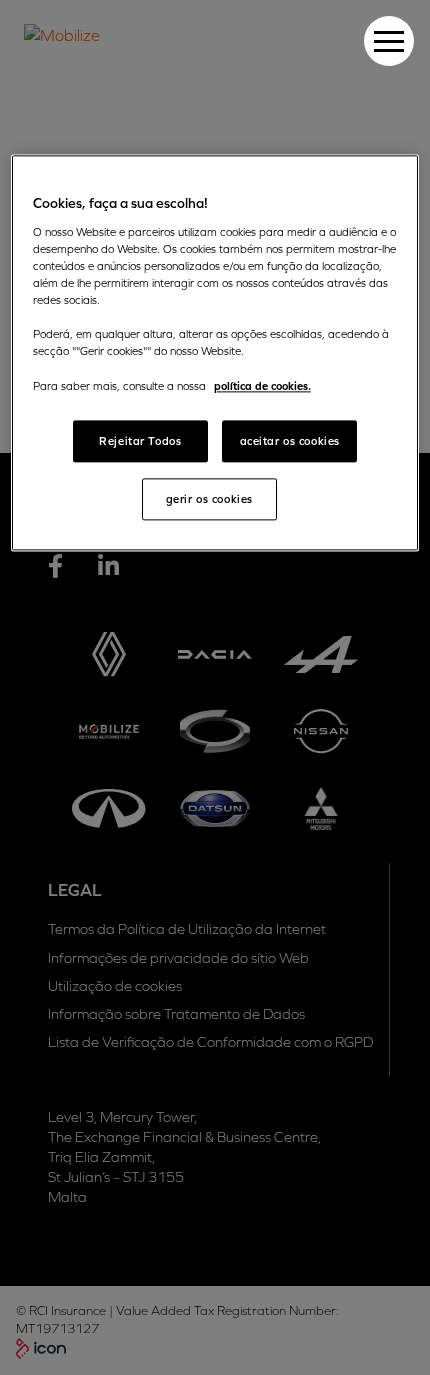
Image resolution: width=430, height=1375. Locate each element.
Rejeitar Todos (140, 441)
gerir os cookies (209, 499)
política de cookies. (262, 386)
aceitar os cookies (290, 441)
